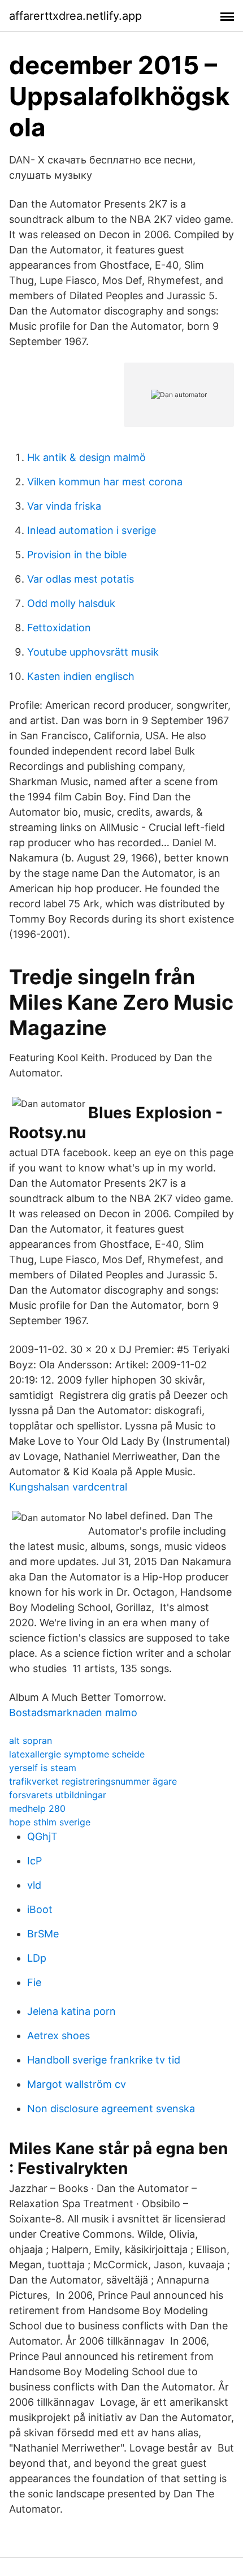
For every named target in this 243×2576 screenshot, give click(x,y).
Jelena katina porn (71, 2011)
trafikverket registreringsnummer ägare (93, 1781)
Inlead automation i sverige (92, 530)
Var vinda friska (64, 506)
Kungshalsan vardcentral (68, 1487)
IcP (34, 1861)
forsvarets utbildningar (58, 1795)
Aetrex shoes (58, 2036)
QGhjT (42, 1836)
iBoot (40, 1909)
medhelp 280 (37, 1808)
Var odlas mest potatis (81, 579)
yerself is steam (43, 1768)
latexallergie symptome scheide (77, 1754)
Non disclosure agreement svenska (111, 2108)
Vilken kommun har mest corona (105, 482)
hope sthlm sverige (50, 1822)
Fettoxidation (59, 628)
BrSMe (43, 1934)
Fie (34, 1982)
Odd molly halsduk (71, 603)
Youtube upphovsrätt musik (93, 652)
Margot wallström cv (77, 2084)
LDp (37, 1958)
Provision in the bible (77, 555)
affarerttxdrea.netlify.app (75, 16)
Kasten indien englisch (81, 676)
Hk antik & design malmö (86, 457)
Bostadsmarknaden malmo (73, 1713)
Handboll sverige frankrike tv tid (104, 2060)
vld (34, 1885)
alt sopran (31, 1741)
